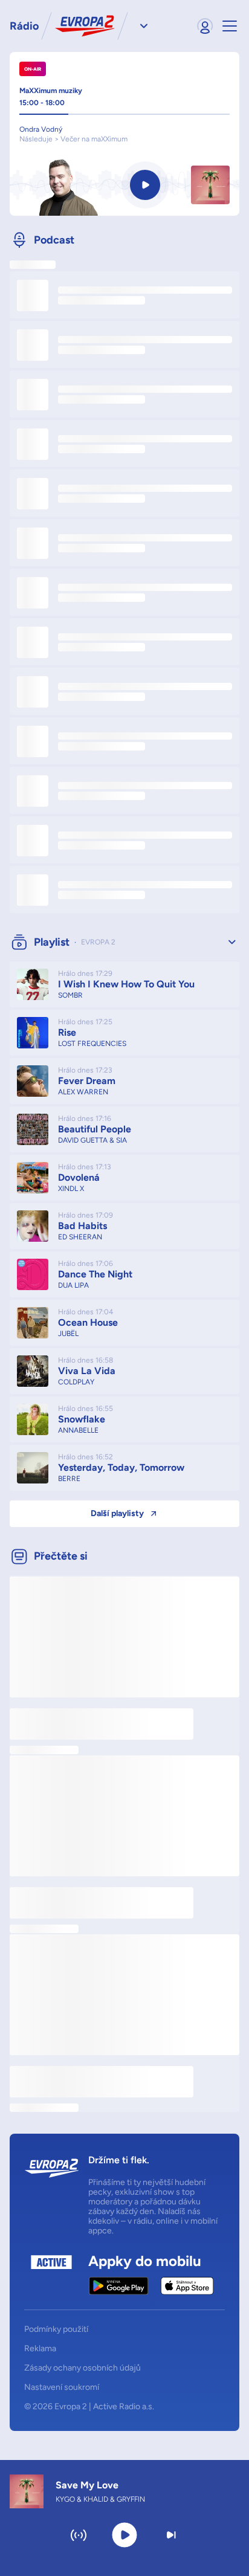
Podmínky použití (56, 2329)
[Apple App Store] (187, 2286)
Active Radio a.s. (124, 2407)
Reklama (40, 2349)
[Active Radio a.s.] (51, 2275)
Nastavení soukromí (62, 2387)
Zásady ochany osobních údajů (82, 2368)
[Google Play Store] (119, 2286)
